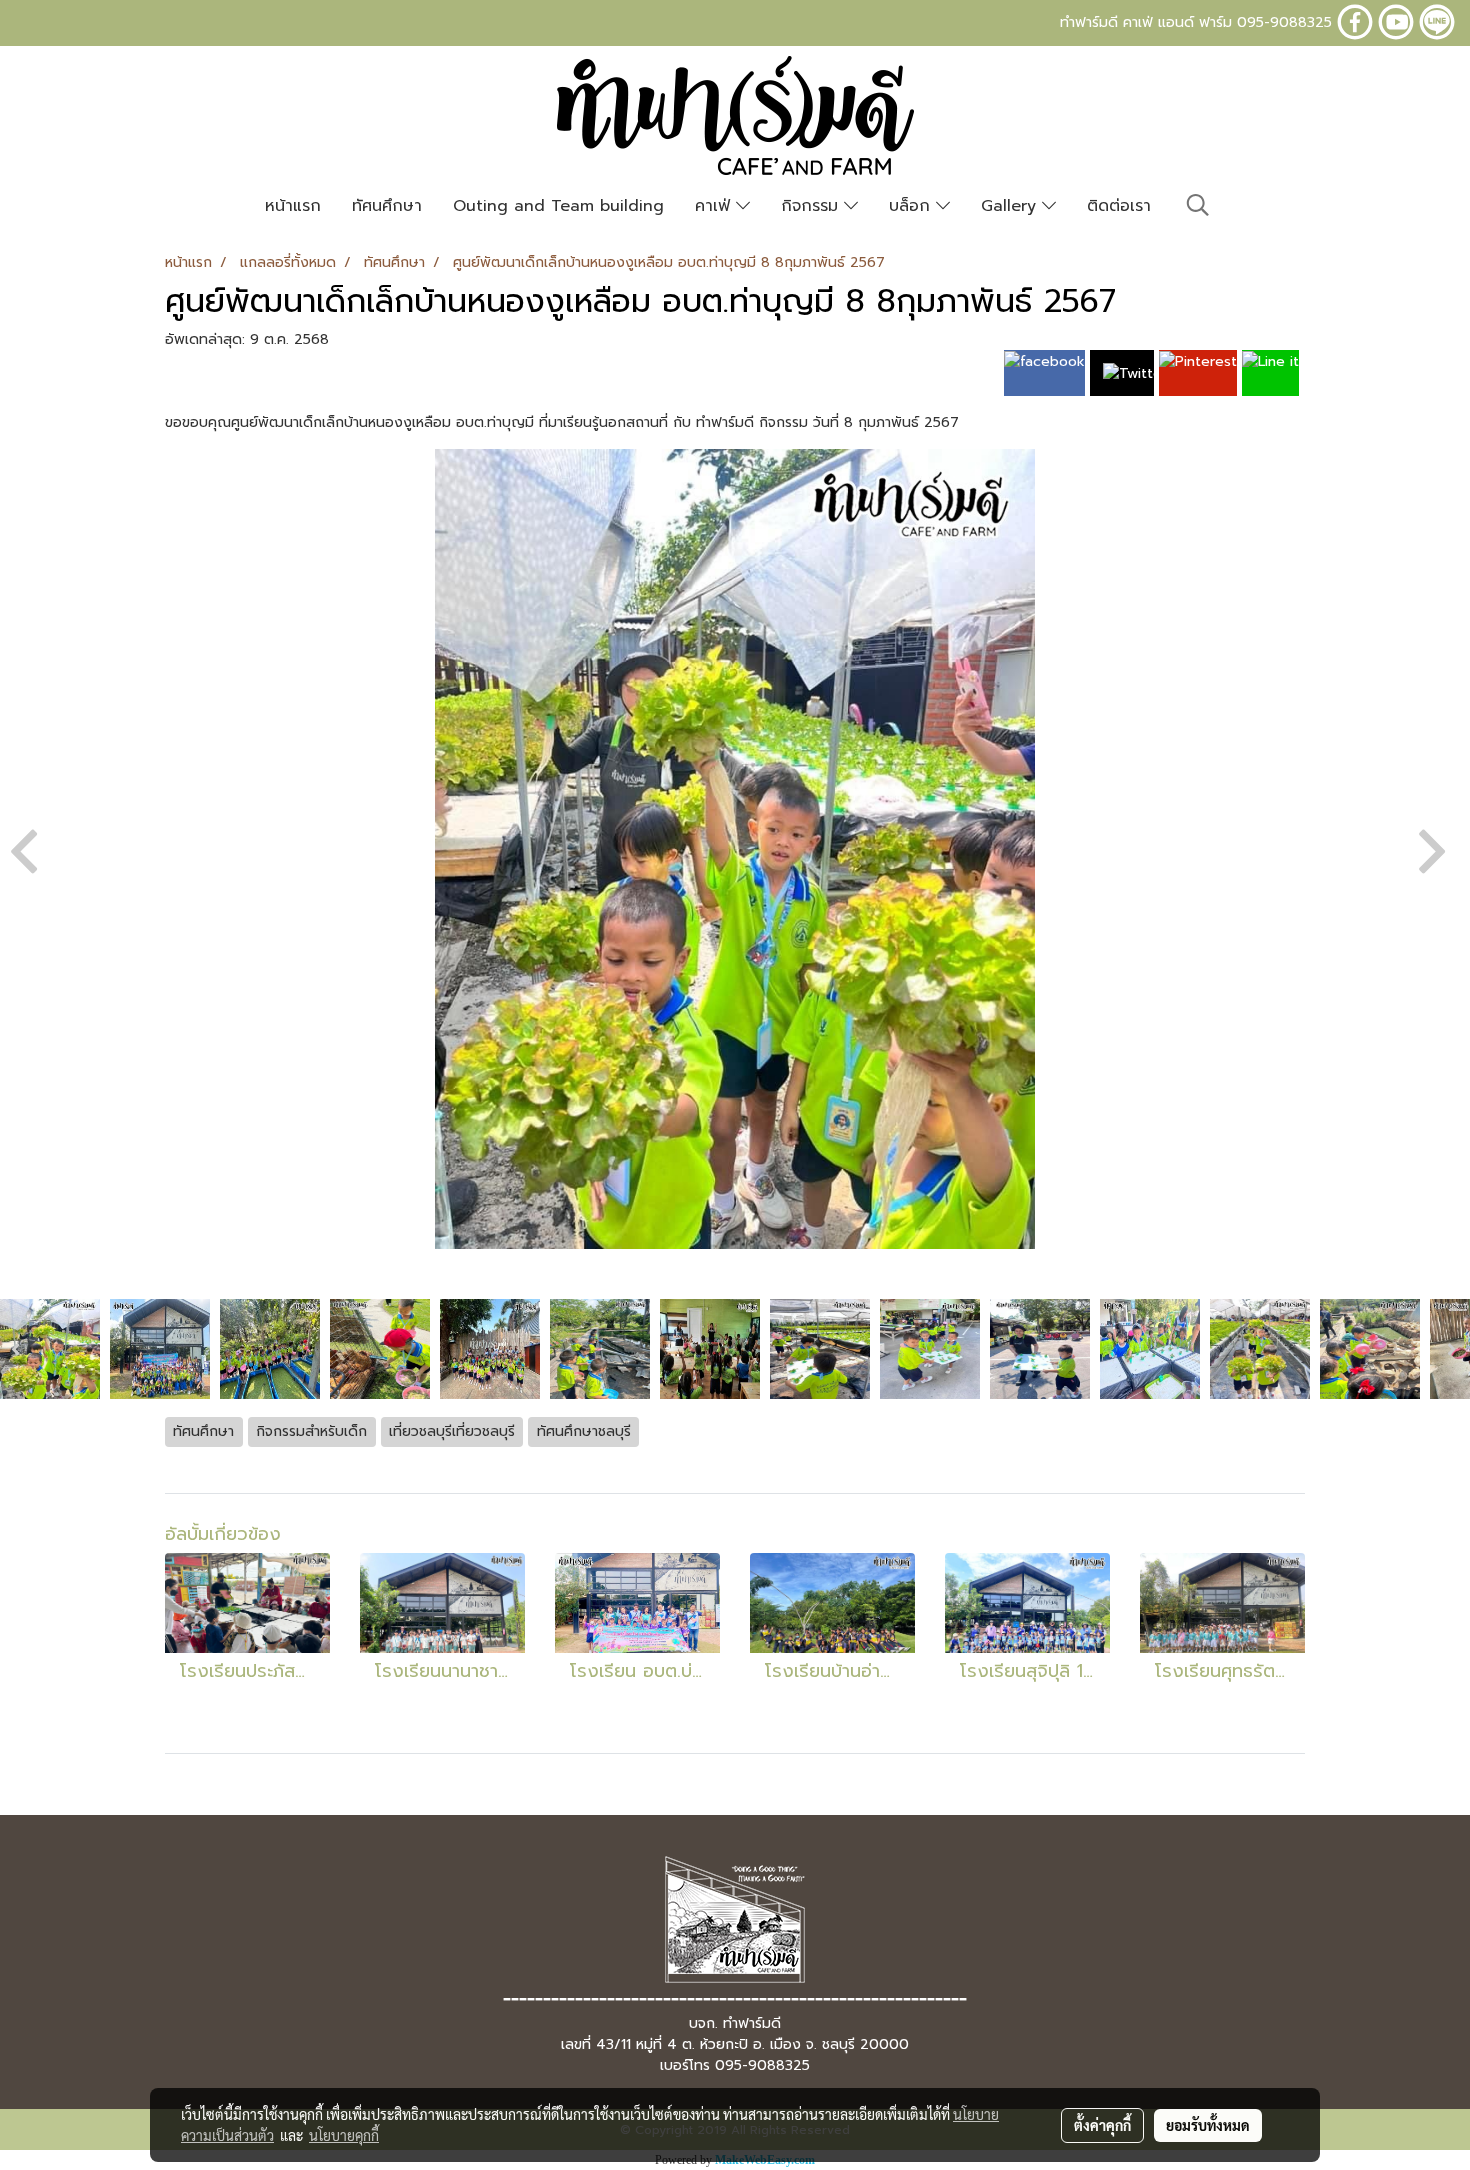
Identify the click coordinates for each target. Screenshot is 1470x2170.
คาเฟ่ (715, 206)
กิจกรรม (812, 206)
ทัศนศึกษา (387, 206)
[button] (1198, 205)
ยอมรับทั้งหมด (1208, 2125)
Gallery (1011, 206)
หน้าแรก (293, 206)
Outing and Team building (558, 206)
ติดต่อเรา (1119, 206)
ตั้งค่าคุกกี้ (1102, 2125)
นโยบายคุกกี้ (344, 2135)
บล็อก (912, 206)
